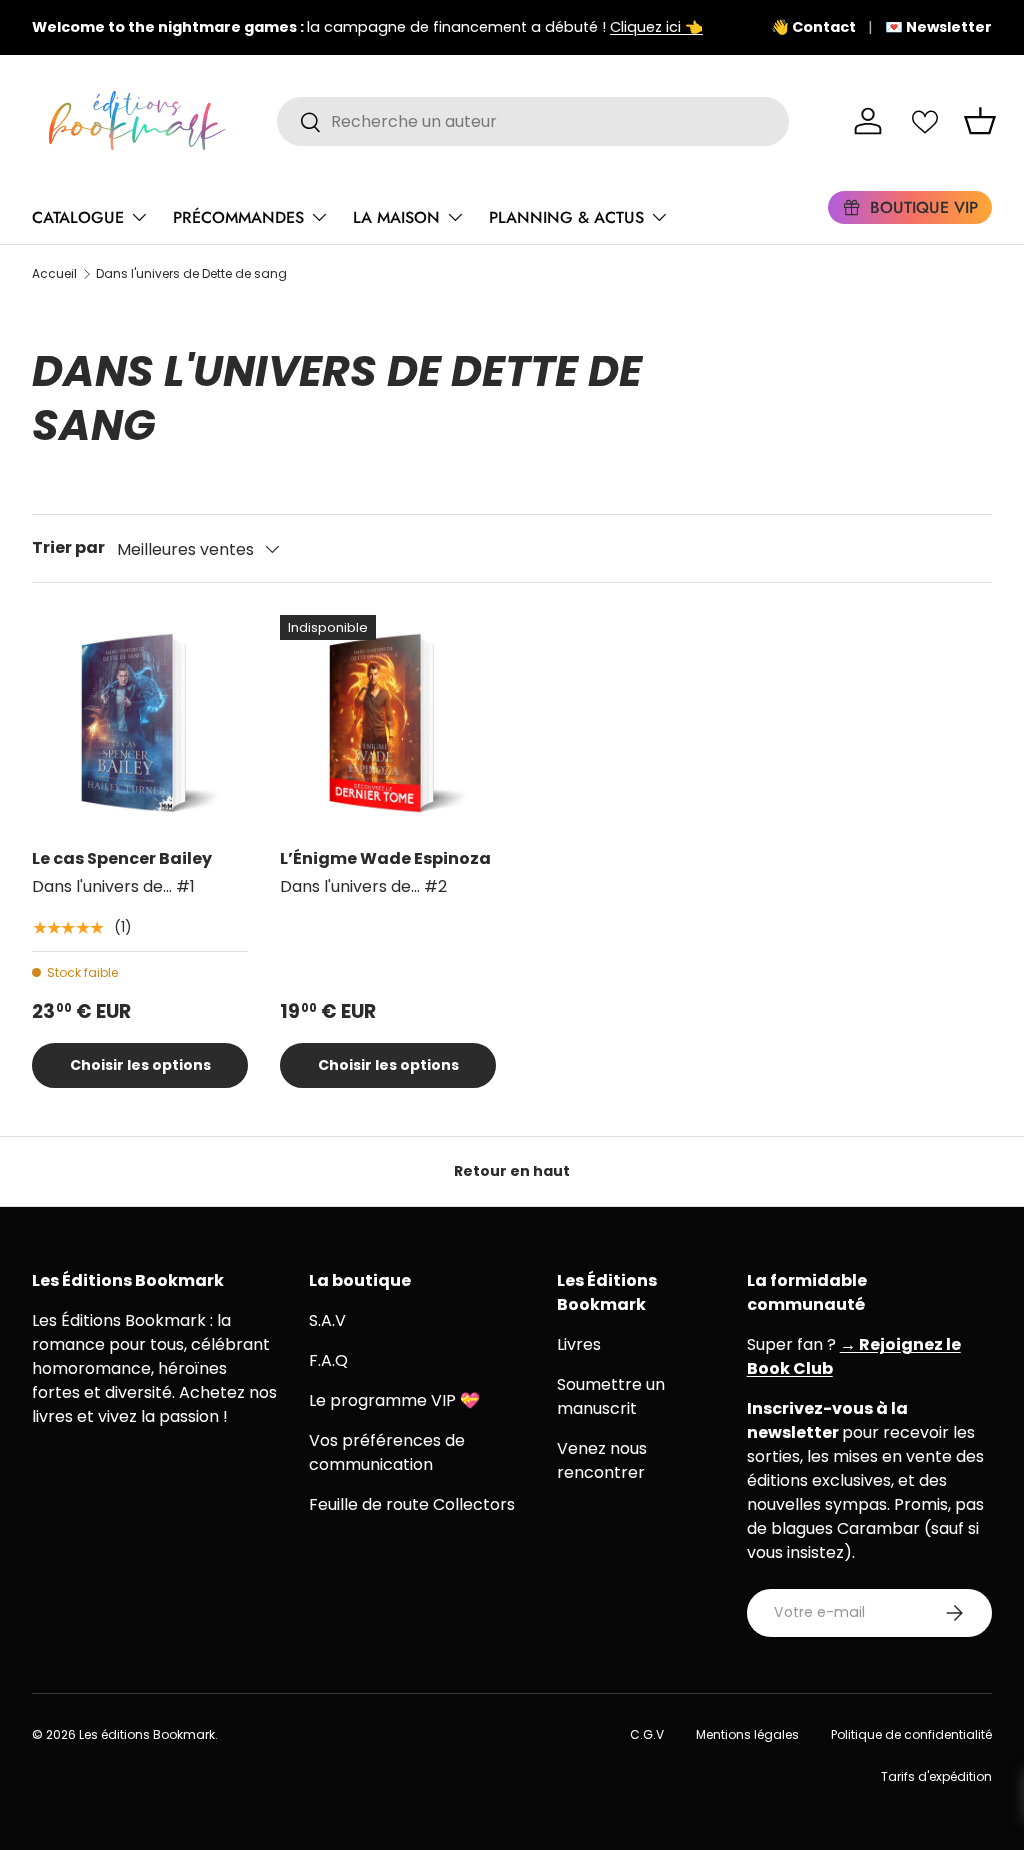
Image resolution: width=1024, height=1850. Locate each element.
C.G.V (647, 1734)
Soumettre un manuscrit (611, 1396)
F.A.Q (328, 1360)
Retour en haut (512, 1171)
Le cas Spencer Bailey (122, 858)
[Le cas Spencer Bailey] (140, 723)
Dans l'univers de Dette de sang (191, 274)
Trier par (68, 547)
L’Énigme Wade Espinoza (385, 858)
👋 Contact (813, 27)
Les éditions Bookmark (147, 1734)
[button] (980, 121)
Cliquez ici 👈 (656, 27)
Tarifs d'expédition (936, 1776)
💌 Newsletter (938, 27)
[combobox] (533, 121)
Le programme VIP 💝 (394, 1400)
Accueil (54, 274)
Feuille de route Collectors (412, 1504)
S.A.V (327, 1320)
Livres (579, 1344)
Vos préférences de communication (387, 1452)
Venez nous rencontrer (602, 1460)
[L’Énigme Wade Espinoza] (388, 723)
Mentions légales (747, 1734)
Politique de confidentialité (911, 1734)
